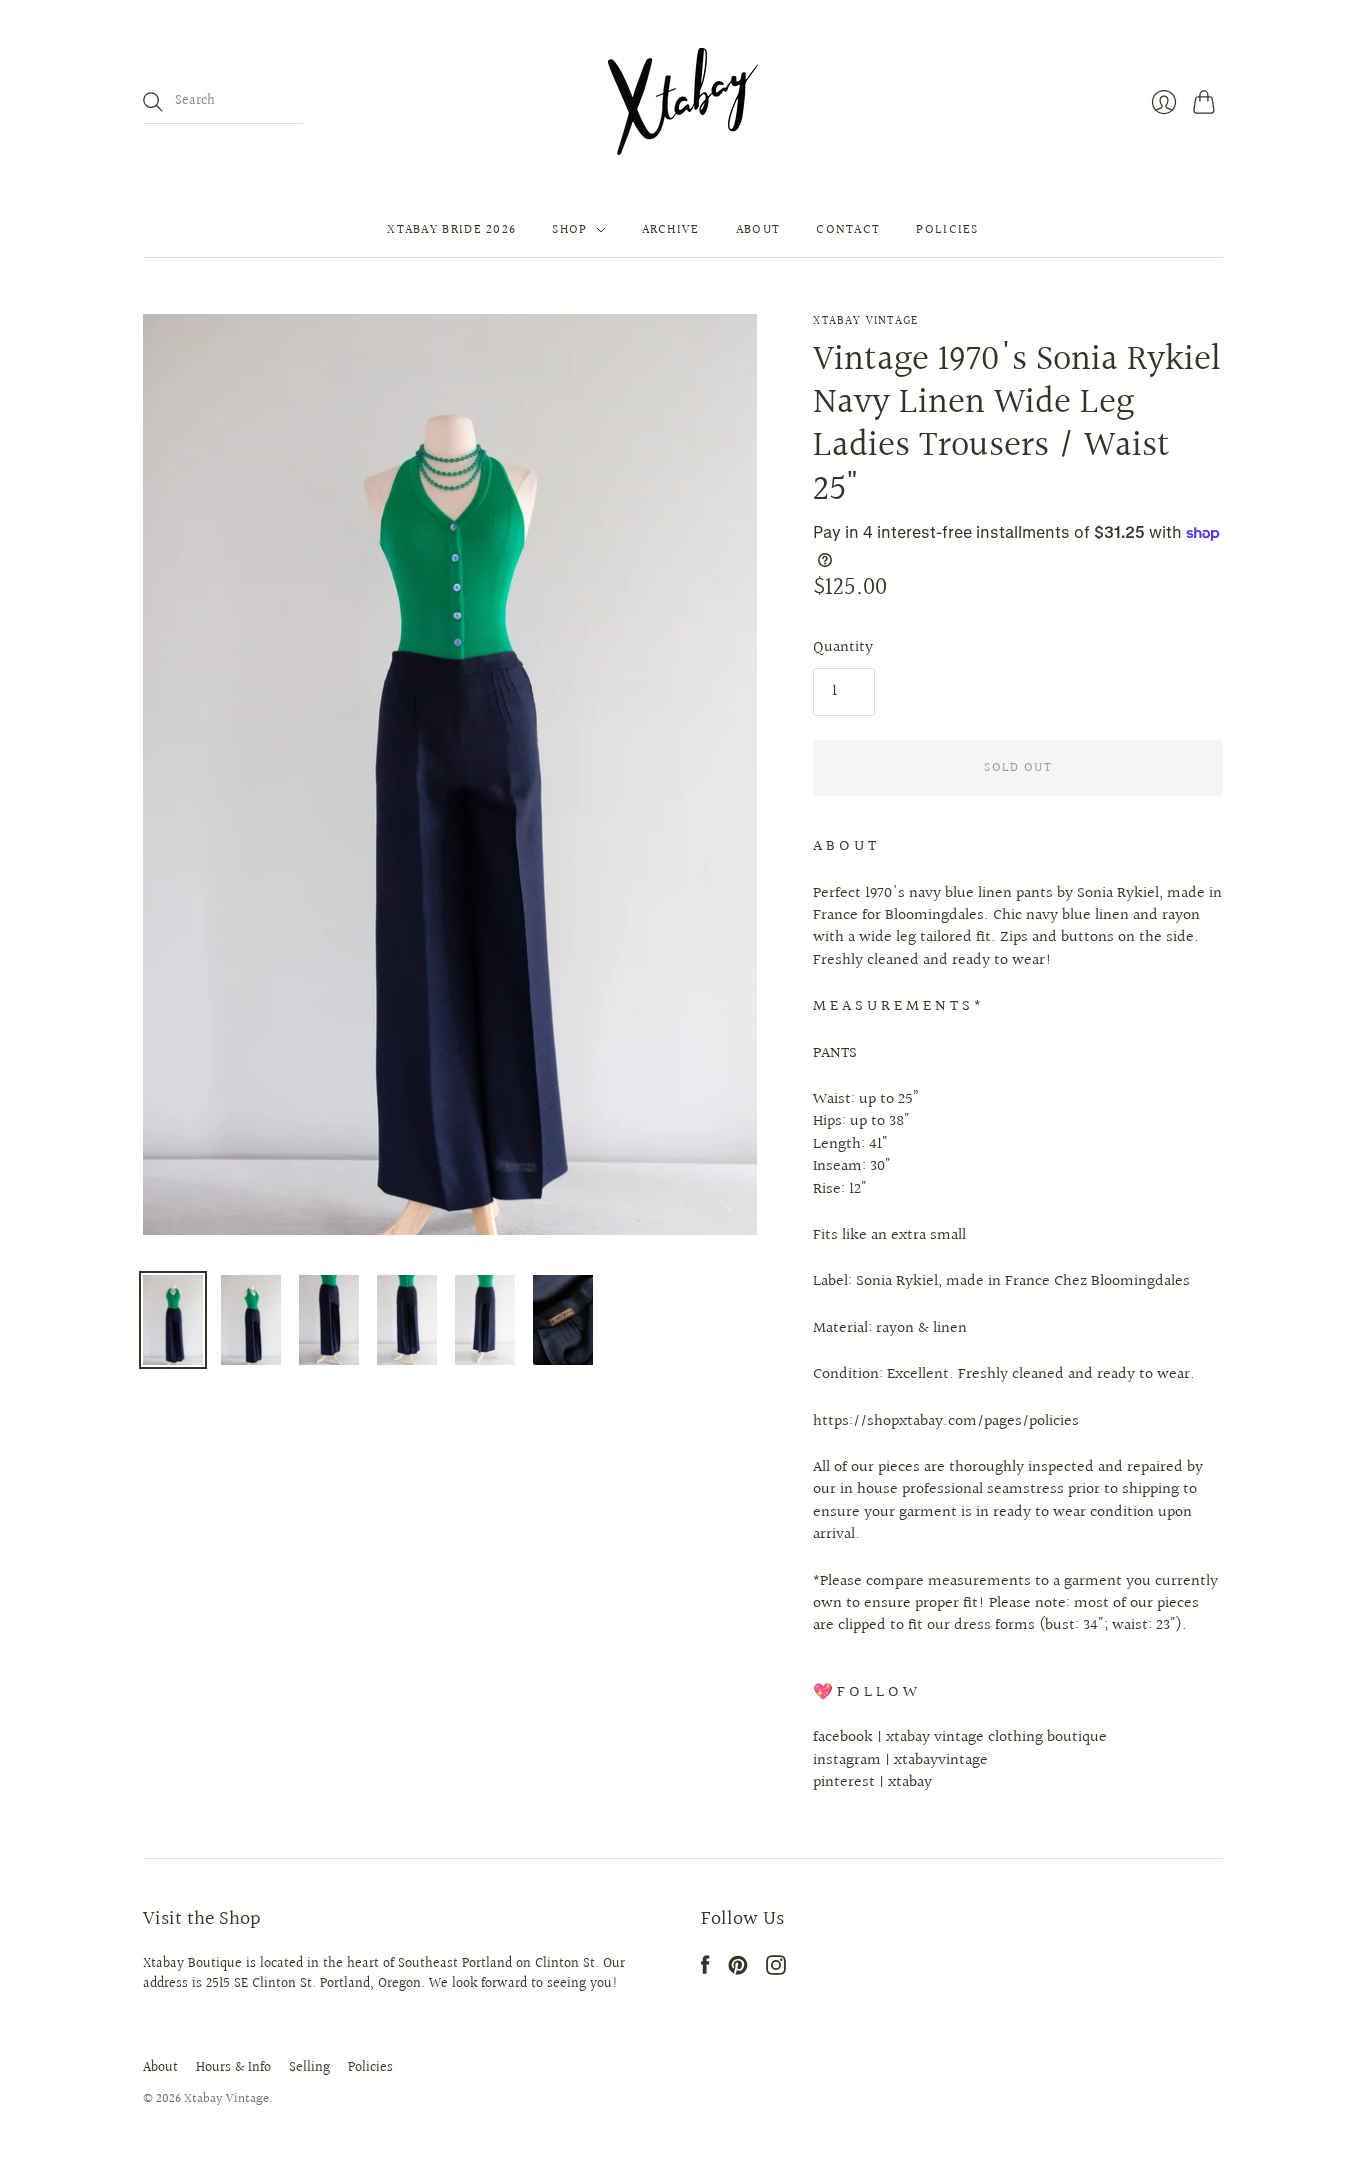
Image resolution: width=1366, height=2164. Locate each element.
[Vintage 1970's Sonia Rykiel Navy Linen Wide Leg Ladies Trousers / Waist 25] (173, 1320)
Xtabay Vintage (865, 321)
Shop (569, 230)
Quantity (843, 648)
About (758, 230)
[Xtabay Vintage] (683, 101)
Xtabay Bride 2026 (451, 230)
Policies (947, 230)
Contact (848, 230)
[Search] (153, 102)
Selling (309, 2068)
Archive (671, 230)
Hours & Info (233, 2068)
